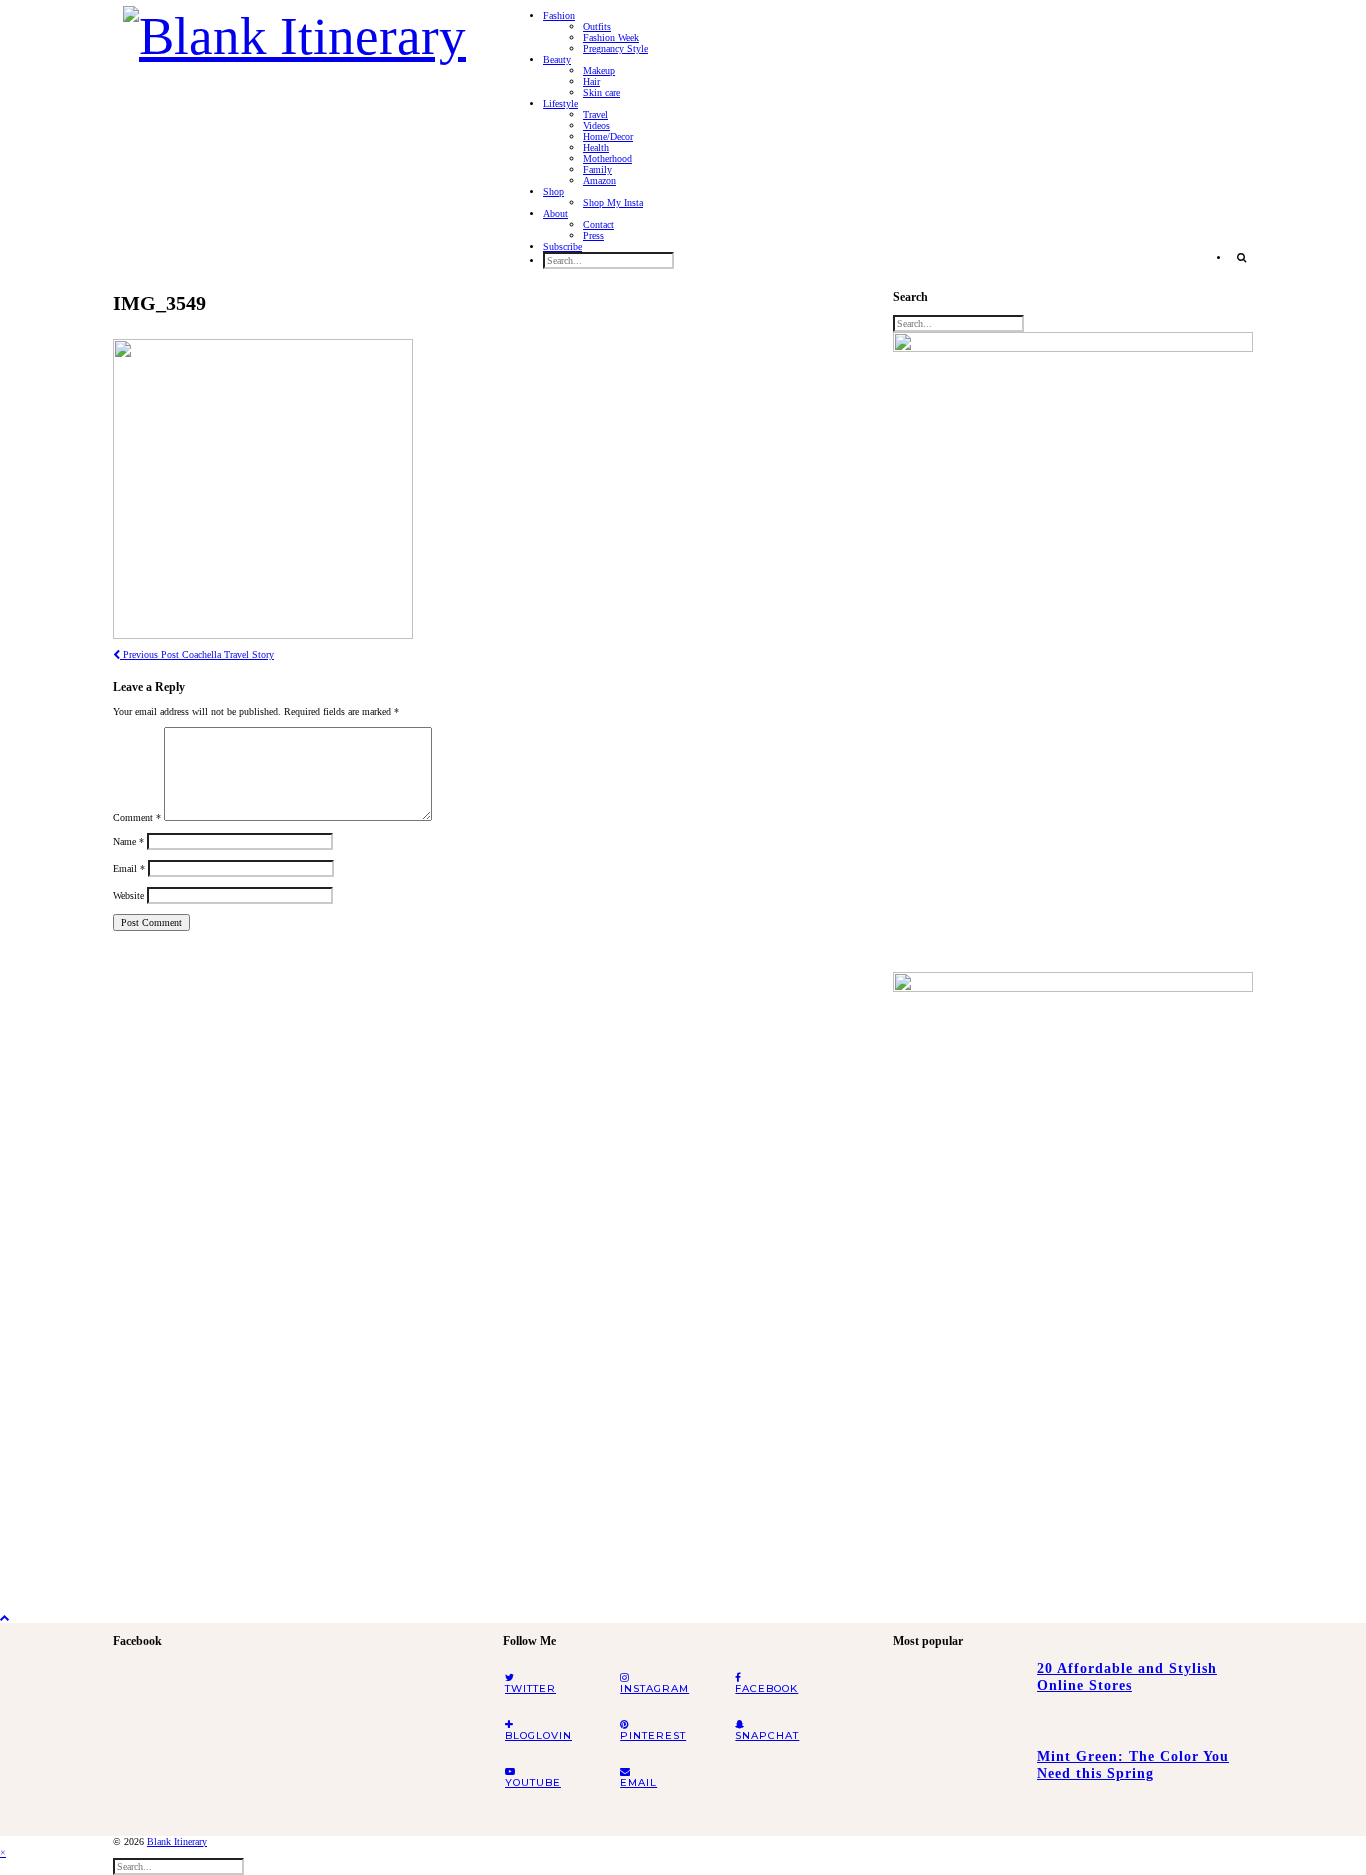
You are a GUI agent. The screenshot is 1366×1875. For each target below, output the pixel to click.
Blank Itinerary (177, 1841)
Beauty (557, 59)
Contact (598, 224)
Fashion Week (611, 37)
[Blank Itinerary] (294, 30)
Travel (595, 114)
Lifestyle (560, 103)
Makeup (599, 70)
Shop (553, 191)
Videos (596, 125)
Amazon (599, 180)
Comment (137, 817)
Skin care (601, 92)
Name (128, 841)
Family (597, 169)
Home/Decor (608, 136)
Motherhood (607, 158)
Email (129, 868)
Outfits (597, 26)
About (555, 213)
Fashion (559, 15)
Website (128, 895)
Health (596, 147)
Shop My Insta (613, 202)
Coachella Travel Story (197, 654)
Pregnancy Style (615, 48)
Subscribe (562, 246)
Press (593, 235)
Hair (591, 81)
